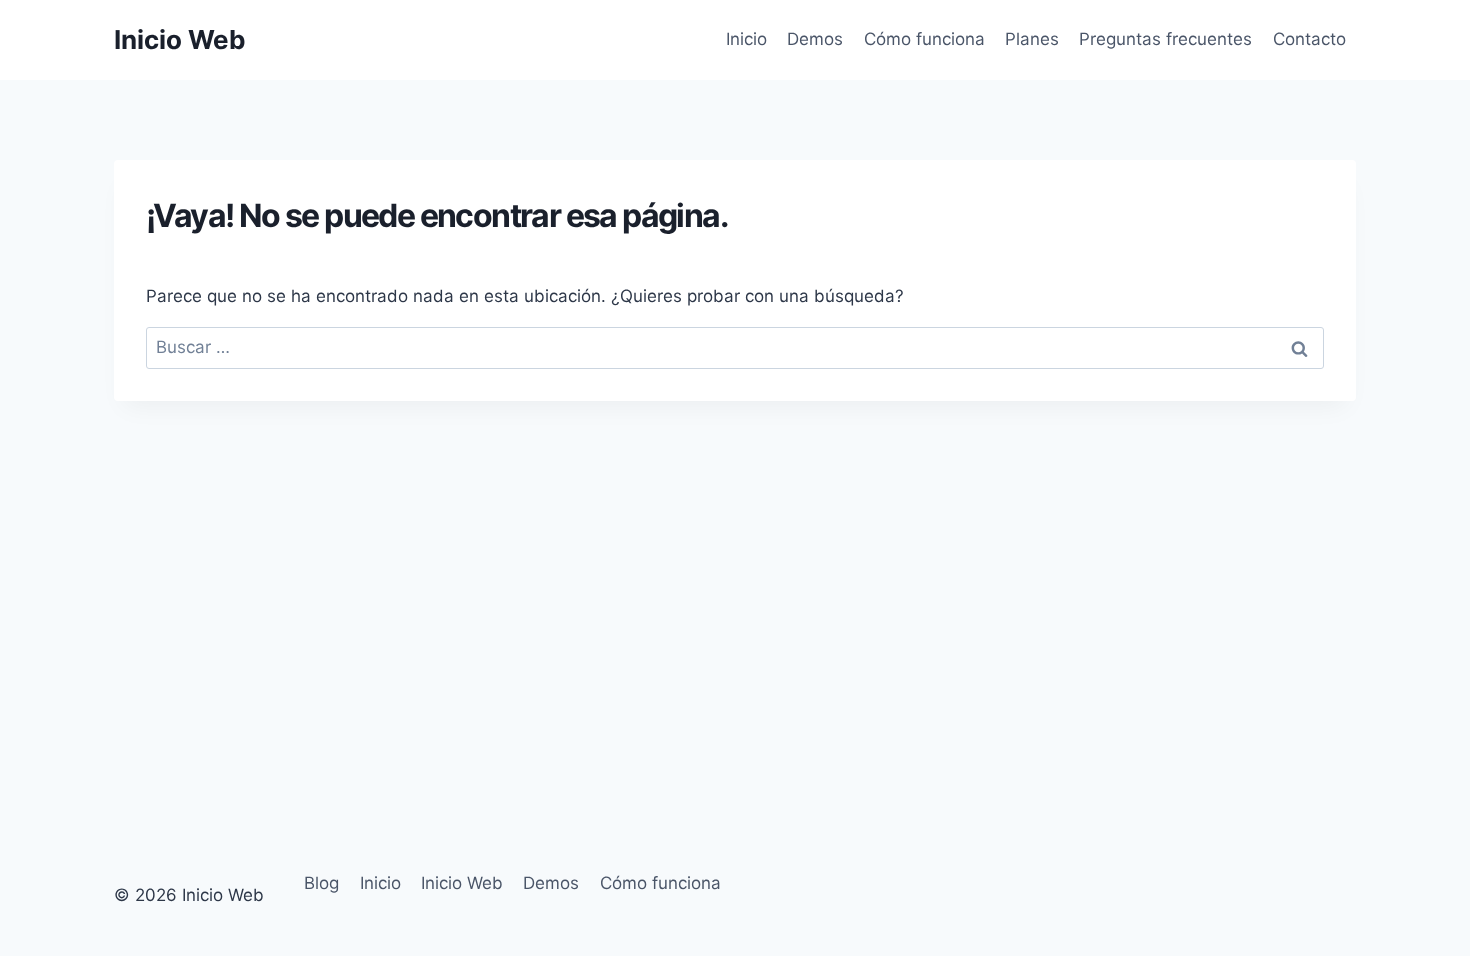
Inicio (746, 39)
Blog (321, 883)
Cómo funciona (924, 39)
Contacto (1309, 39)
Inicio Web (462, 883)
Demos (815, 39)
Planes (1032, 39)
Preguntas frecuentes (1165, 39)
